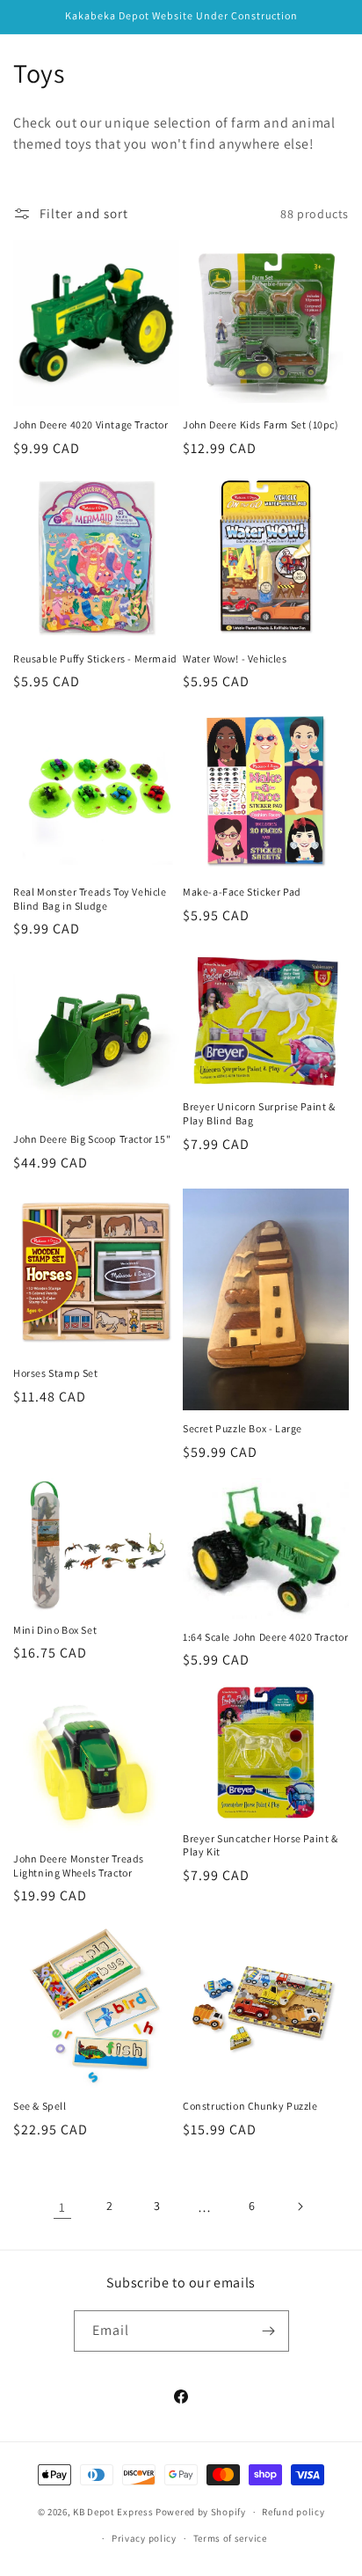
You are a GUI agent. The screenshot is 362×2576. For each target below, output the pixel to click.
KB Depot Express (113, 2512)
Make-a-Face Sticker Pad (242, 892)
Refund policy (293, 2512)
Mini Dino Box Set (55, 1630)
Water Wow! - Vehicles (235, 659)
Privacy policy (144, 2538)
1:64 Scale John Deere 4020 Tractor (265, 1637)
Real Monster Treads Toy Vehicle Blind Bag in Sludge (90, 899)
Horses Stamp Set (56, 1373)
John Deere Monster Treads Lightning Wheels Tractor (79, 1866)
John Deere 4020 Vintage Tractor (91, 424)
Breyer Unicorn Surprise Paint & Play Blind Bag (259, 1113)
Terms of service (230, 2538)
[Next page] (300, 2206)
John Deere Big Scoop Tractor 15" (92, 1139)
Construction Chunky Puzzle (250, 2106)
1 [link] (62, 2207)
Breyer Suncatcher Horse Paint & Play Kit (261, 1845)
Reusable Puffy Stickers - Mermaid (95, 659)
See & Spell (40, 2106)
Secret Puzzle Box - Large (243, 1428)
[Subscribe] (269, 2331)
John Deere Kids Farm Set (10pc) (261, 424)
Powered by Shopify (201, 2512)
